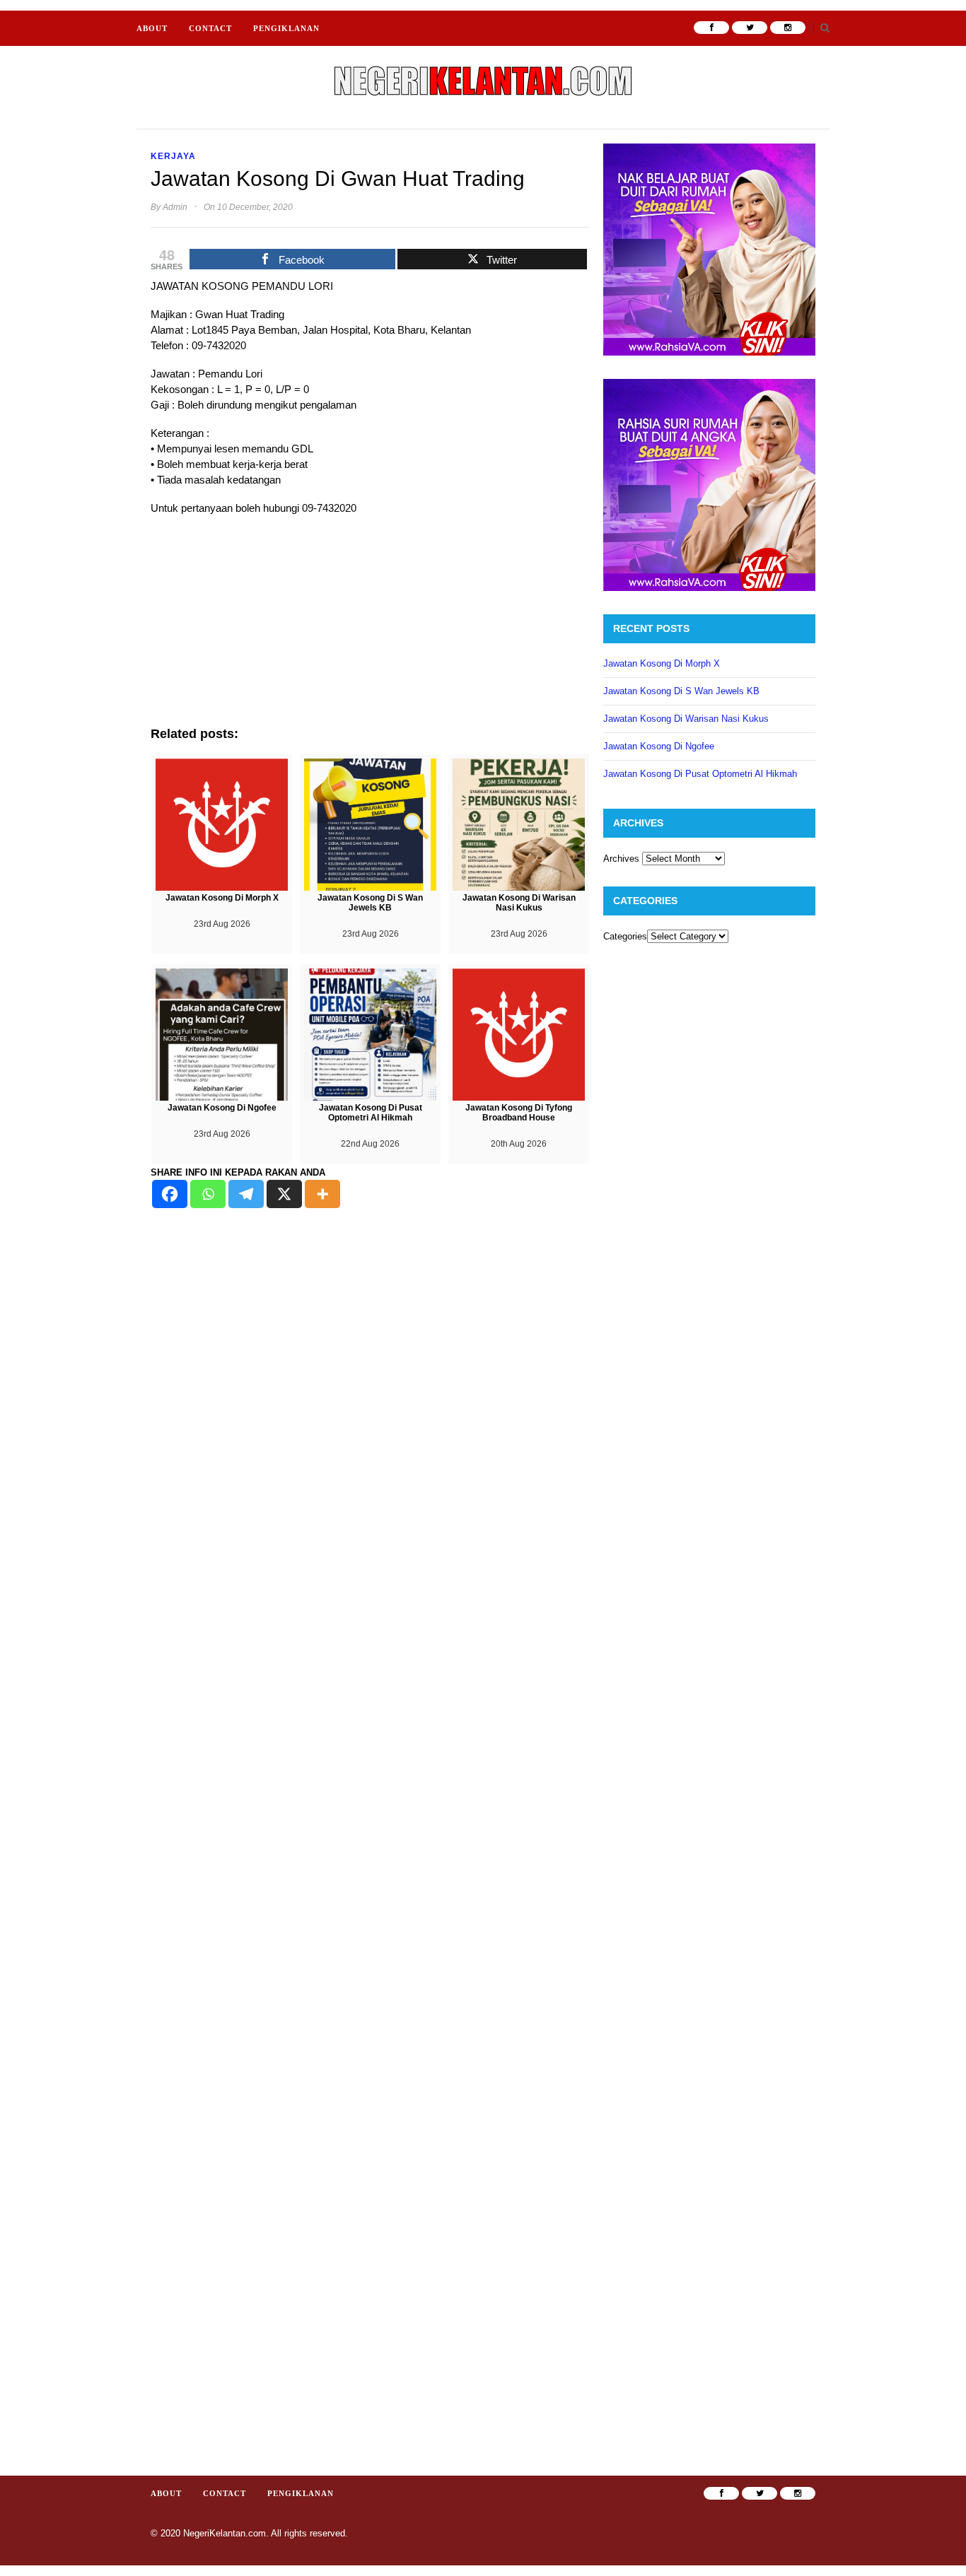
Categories (625, 936)
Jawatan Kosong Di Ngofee (659, 746)
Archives (621, 859)
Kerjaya (173, 156)
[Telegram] (246, 1194)
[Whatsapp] (208, 1194)
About (152, 28)
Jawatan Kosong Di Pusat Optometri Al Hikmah (700, 774)
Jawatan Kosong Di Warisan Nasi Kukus (686, 719)
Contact (210, 28)
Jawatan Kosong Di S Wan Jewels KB (681, 691)
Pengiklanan (286, 28)
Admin (175, 207)
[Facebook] (170, 1194)
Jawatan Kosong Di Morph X (662, 663)
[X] (284, 1194)
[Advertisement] (370, 628)
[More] (322, 1194)
